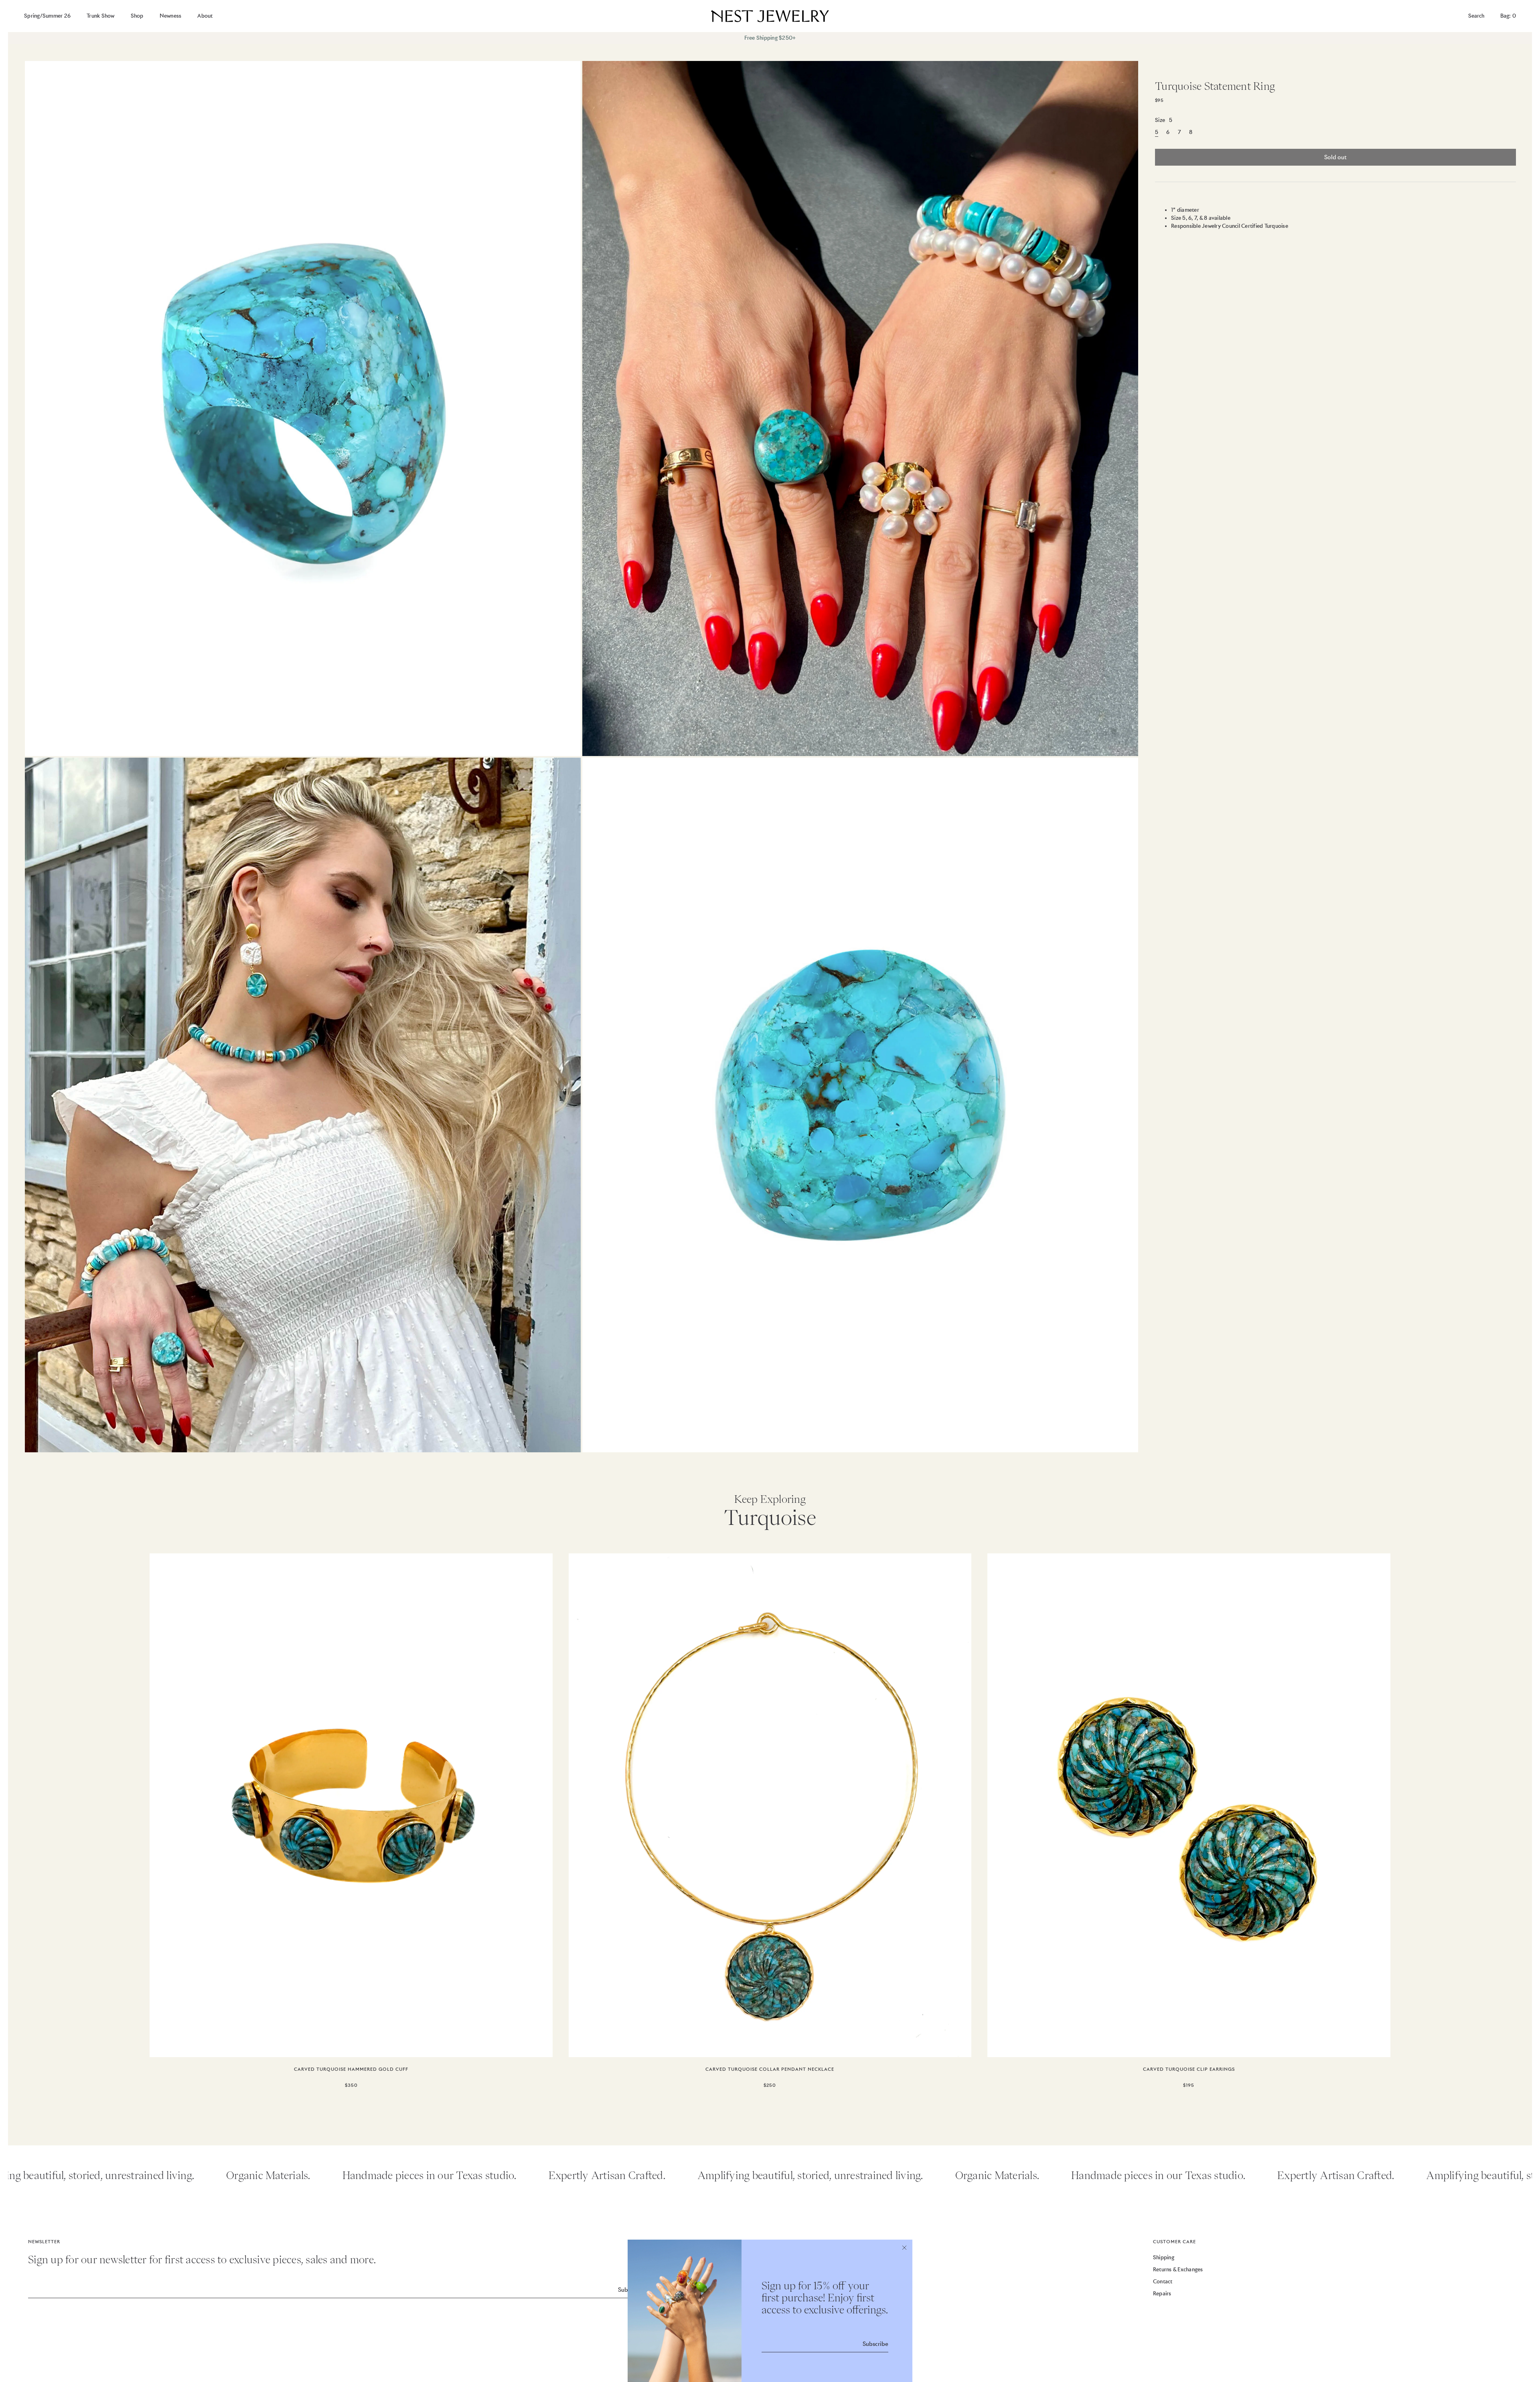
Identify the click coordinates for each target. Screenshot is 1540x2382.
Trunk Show (101, 16)
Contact (1163, 2282)
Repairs (1162, 2294)
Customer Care (1174, 2242)
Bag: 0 (1508, 16)
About (205, 16)
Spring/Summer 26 (47, 16)
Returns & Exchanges (1178, 2269)
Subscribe (875, 2344)
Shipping (1164, 2257)
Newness (171, 16)
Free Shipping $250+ (770, 38)
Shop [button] (137, 16)
